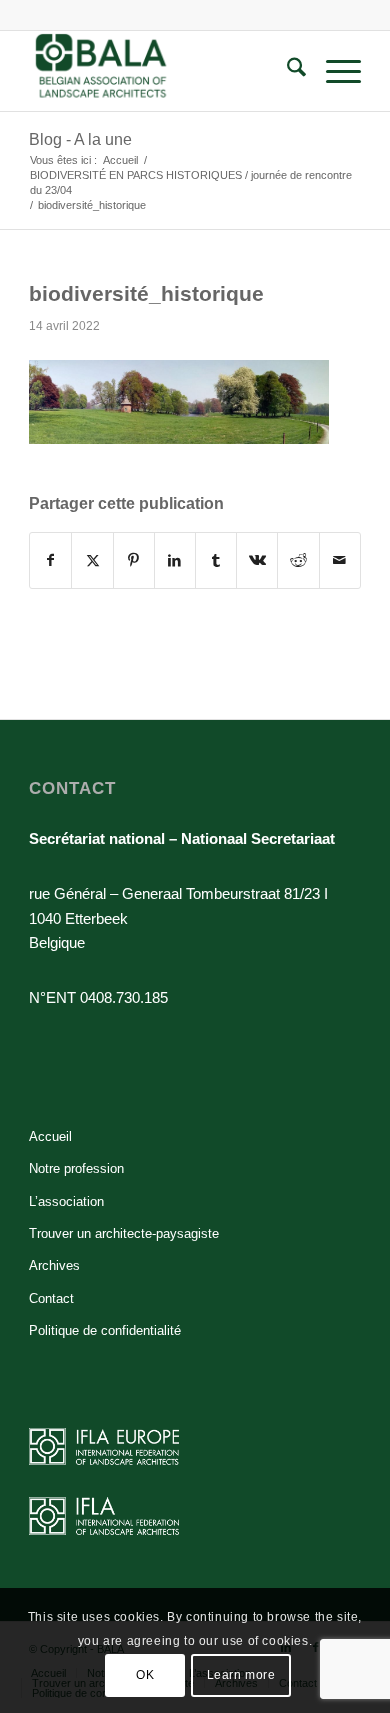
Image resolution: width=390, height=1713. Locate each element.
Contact (51, 1298)
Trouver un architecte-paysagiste (124, 1233)
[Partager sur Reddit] (298, 560)
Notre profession (76, 1168)
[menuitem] (286, 71)
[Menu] (333, 71)
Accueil (50, 1136)
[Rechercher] (286, 71)
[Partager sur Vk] (257, 560)
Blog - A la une (80, 139)
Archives (54, 1265)
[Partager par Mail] (340, 560)
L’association (66, 1201)
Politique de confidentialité (105, 1330)
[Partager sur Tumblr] (216, 560)
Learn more (241, 1675)
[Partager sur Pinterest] (134, 560)
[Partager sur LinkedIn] (175, 560)
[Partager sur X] (92, 560)
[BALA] (161, 71)
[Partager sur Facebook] (50, 560)
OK (145, 1675)
